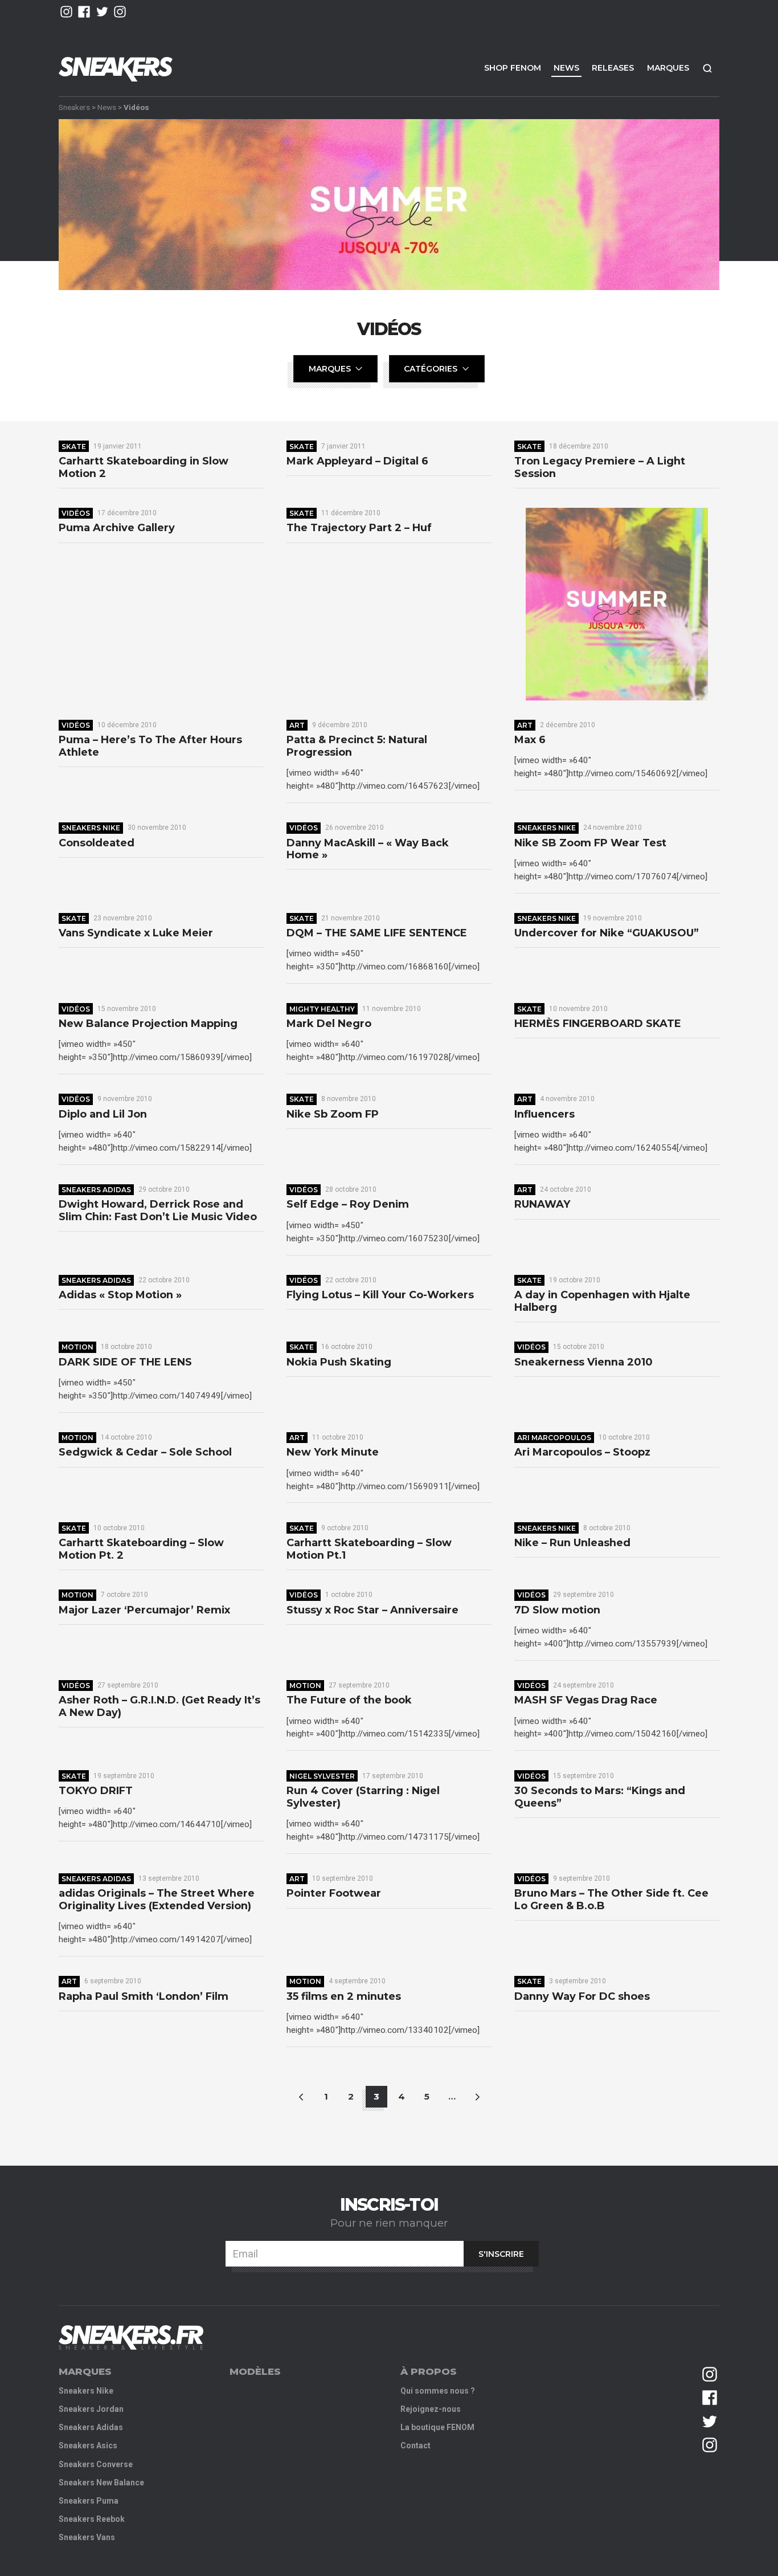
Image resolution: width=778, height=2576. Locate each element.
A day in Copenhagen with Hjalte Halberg (602, 1301)
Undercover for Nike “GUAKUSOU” (607, 933)
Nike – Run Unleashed (572, 1543)
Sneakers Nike (91, 828)
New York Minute (333, 1452)
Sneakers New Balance (101, 2483)
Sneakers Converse (96, 2464)
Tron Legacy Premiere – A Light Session (600, 468)
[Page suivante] (477, 2097)
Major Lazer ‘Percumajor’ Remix (144, 1610)
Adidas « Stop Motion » (120, 1295)
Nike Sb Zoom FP (333, 1114)
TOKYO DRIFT (96, 1791)
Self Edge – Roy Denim (348, 1205)
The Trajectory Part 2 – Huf (359, 528)
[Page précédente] (301, 2097)
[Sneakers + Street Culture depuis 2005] (131, 2337)
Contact (415, 2445)
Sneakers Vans (87, 2537)
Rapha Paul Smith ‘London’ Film (144, 1997)
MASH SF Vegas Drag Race (586, 1700)
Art (297, 725)
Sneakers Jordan (91, 2409)
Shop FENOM (513, 68)
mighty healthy (322, 1009)
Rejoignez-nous (431, 2409)
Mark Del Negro (329, 1024)
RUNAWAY (542, 1205)
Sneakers (74, 107)
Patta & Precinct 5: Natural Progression (357, 746)
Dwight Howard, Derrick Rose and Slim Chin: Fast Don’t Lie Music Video (158, 1211)
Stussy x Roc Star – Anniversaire (372, 1610)
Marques (668, 68)
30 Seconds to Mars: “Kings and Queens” (600, 1797)
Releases (613, 68)
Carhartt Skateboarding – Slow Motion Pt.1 (369, 1549)
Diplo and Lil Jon (103, 1114)
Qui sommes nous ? (438, 2391)
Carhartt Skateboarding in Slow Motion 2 (144, 468)
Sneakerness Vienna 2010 (583, 1362)
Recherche (707, 68)
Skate (74, 447)
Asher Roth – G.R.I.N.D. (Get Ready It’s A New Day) (159, 1707)
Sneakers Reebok (92, 2519)
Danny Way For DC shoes (582, 1997)
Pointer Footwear (334, 1894)
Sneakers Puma (89, 2501)
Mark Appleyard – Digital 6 (357, 461)
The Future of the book (349, 1700)
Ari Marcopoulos (554, 1438)
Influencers (544, 1114)
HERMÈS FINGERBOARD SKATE (598, 1024)
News (566, 68)
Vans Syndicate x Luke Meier (136, 933)
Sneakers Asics (88, 2445)
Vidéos (76, 513)
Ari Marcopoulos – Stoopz (582, 1452)
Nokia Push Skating (339, 1362)
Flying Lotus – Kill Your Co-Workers (380, 1295)
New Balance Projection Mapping (148, 1024)
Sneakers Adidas (96, 1190)
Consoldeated (97, 843)
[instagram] (66, 12)
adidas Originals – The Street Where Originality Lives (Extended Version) (157, 1900)
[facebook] (84, 12)
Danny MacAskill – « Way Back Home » (368, 849)
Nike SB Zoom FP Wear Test (590, 843)
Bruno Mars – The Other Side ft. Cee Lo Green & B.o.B (611, 1900)
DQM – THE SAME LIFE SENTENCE (377, 933)
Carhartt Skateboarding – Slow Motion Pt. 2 (141, 1549)
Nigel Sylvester (322, 1776)
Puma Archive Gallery (117, 528)
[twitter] (102, 12)
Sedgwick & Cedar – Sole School (145, 1452)
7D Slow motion (557, 1610)
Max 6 (530, 740)
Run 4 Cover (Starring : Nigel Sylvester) (363, 1797)
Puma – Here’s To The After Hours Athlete (150, 746)
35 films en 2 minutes (344, 1997)
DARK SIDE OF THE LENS (125, 1362)
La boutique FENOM (437, 2427)
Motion (77, 1347)
